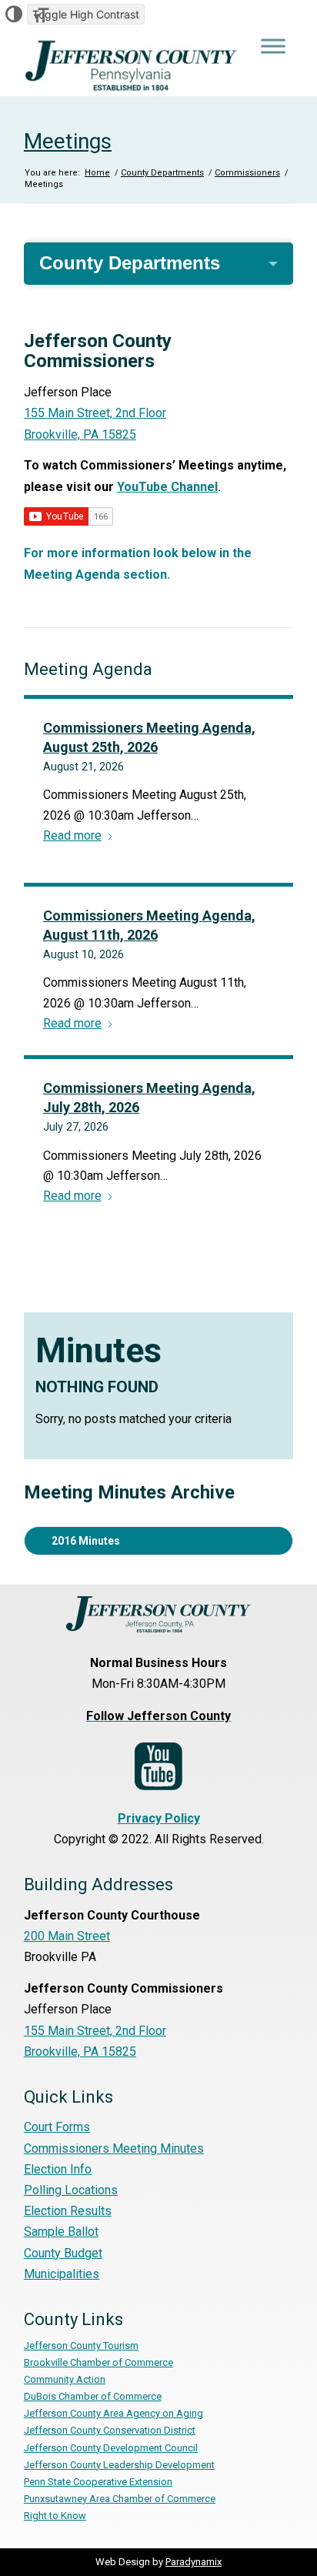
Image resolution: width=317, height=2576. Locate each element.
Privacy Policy (159, 1818)
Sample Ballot (61, 2232)
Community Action (65, 2379)
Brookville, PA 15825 (80, 2051)
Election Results (68, 2211)
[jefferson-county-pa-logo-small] (132, 65)
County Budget (63, 2253)
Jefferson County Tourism (81, 2345)
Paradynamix (194, 2562)
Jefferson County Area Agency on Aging (113, 2413)
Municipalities (62, 2274)
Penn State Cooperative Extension (98, 2482)
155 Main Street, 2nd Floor (95, 2031)
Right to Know (55, 2516)
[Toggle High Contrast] (14, 14)
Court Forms (57, 2127)
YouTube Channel (167, 487)
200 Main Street (67, 1936)
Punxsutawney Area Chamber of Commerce (120, 2499)
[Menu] (273, 46)
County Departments (130, 263)
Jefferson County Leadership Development (119, 2465)
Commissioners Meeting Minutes (114, 2148)
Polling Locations (71, 2190)
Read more (72, 835)
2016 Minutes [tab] (86, 1541)
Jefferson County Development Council (111, 2448)
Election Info (58, 2169)
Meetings (68, 141)
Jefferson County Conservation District (110, 2430)
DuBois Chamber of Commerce (93, 2396)
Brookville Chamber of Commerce (98, 2362)
